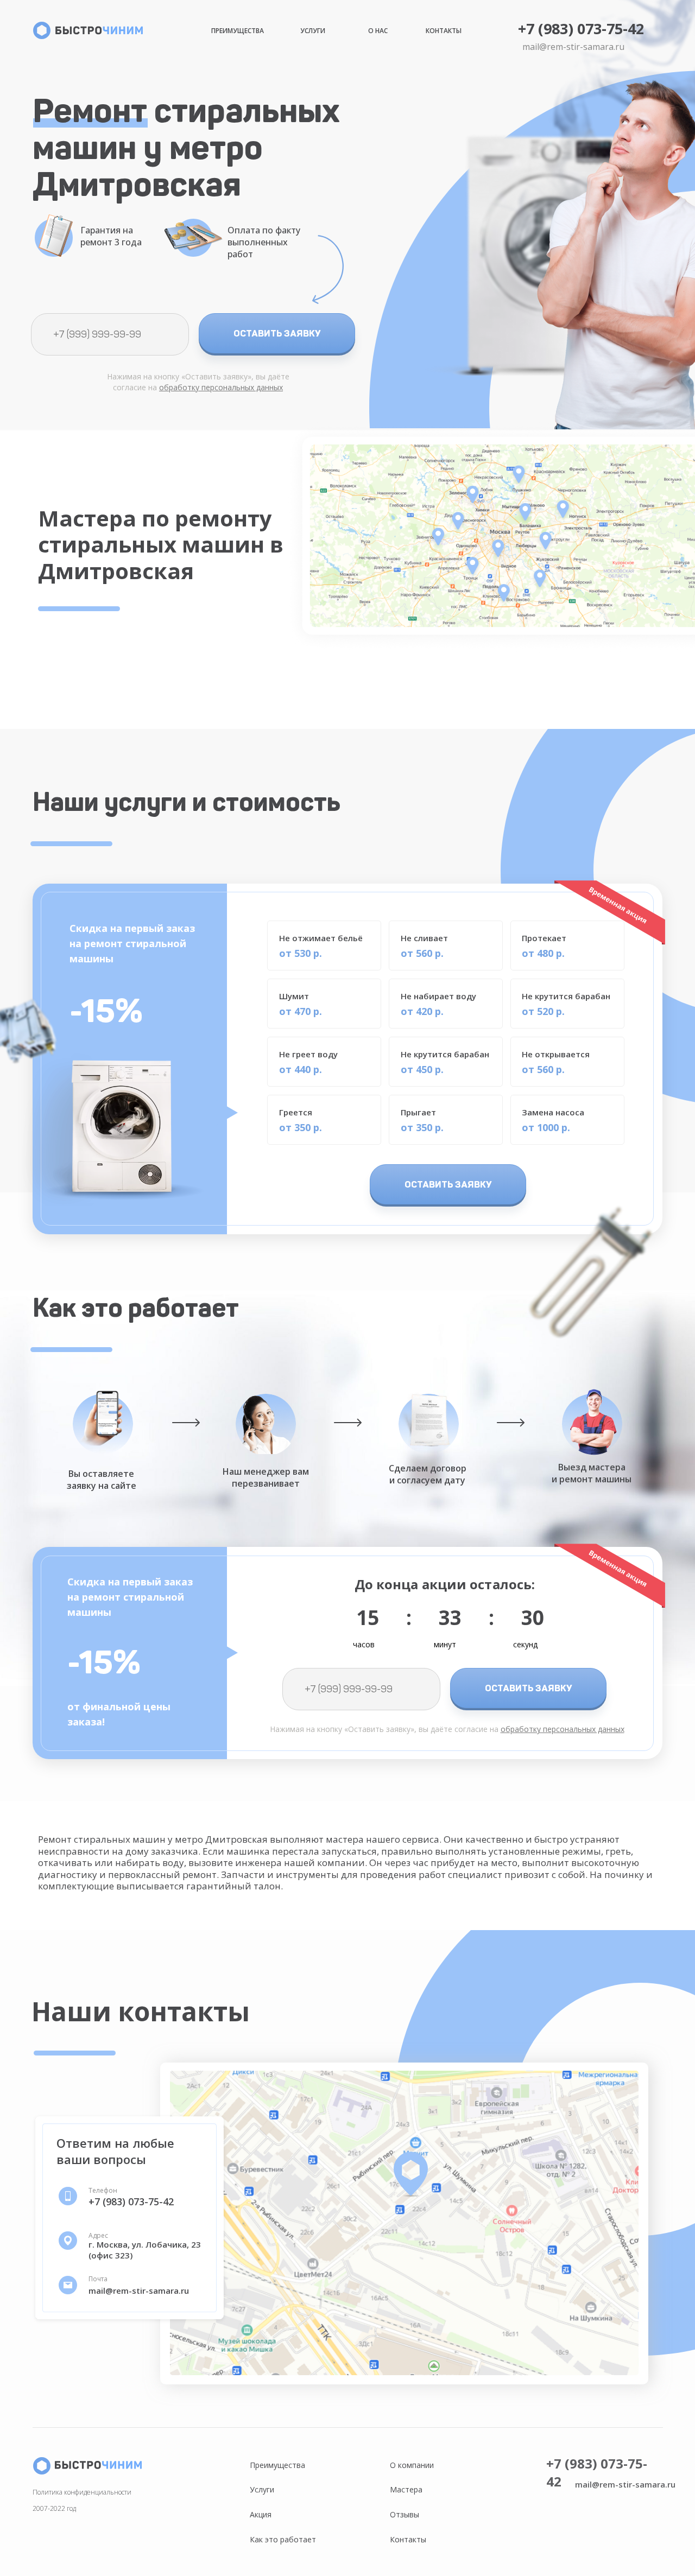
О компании (412, 2465)
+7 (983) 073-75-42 (581, 28)
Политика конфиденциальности (82, 2492)
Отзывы (405, 2514)
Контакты (444, 31)
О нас (378, 31)
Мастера (406, 2489)
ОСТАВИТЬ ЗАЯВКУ (277, 333)
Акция (261, 2514)
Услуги (313, 31)
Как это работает (283, 2539)
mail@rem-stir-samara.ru (573, 47)
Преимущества (238, 31)
